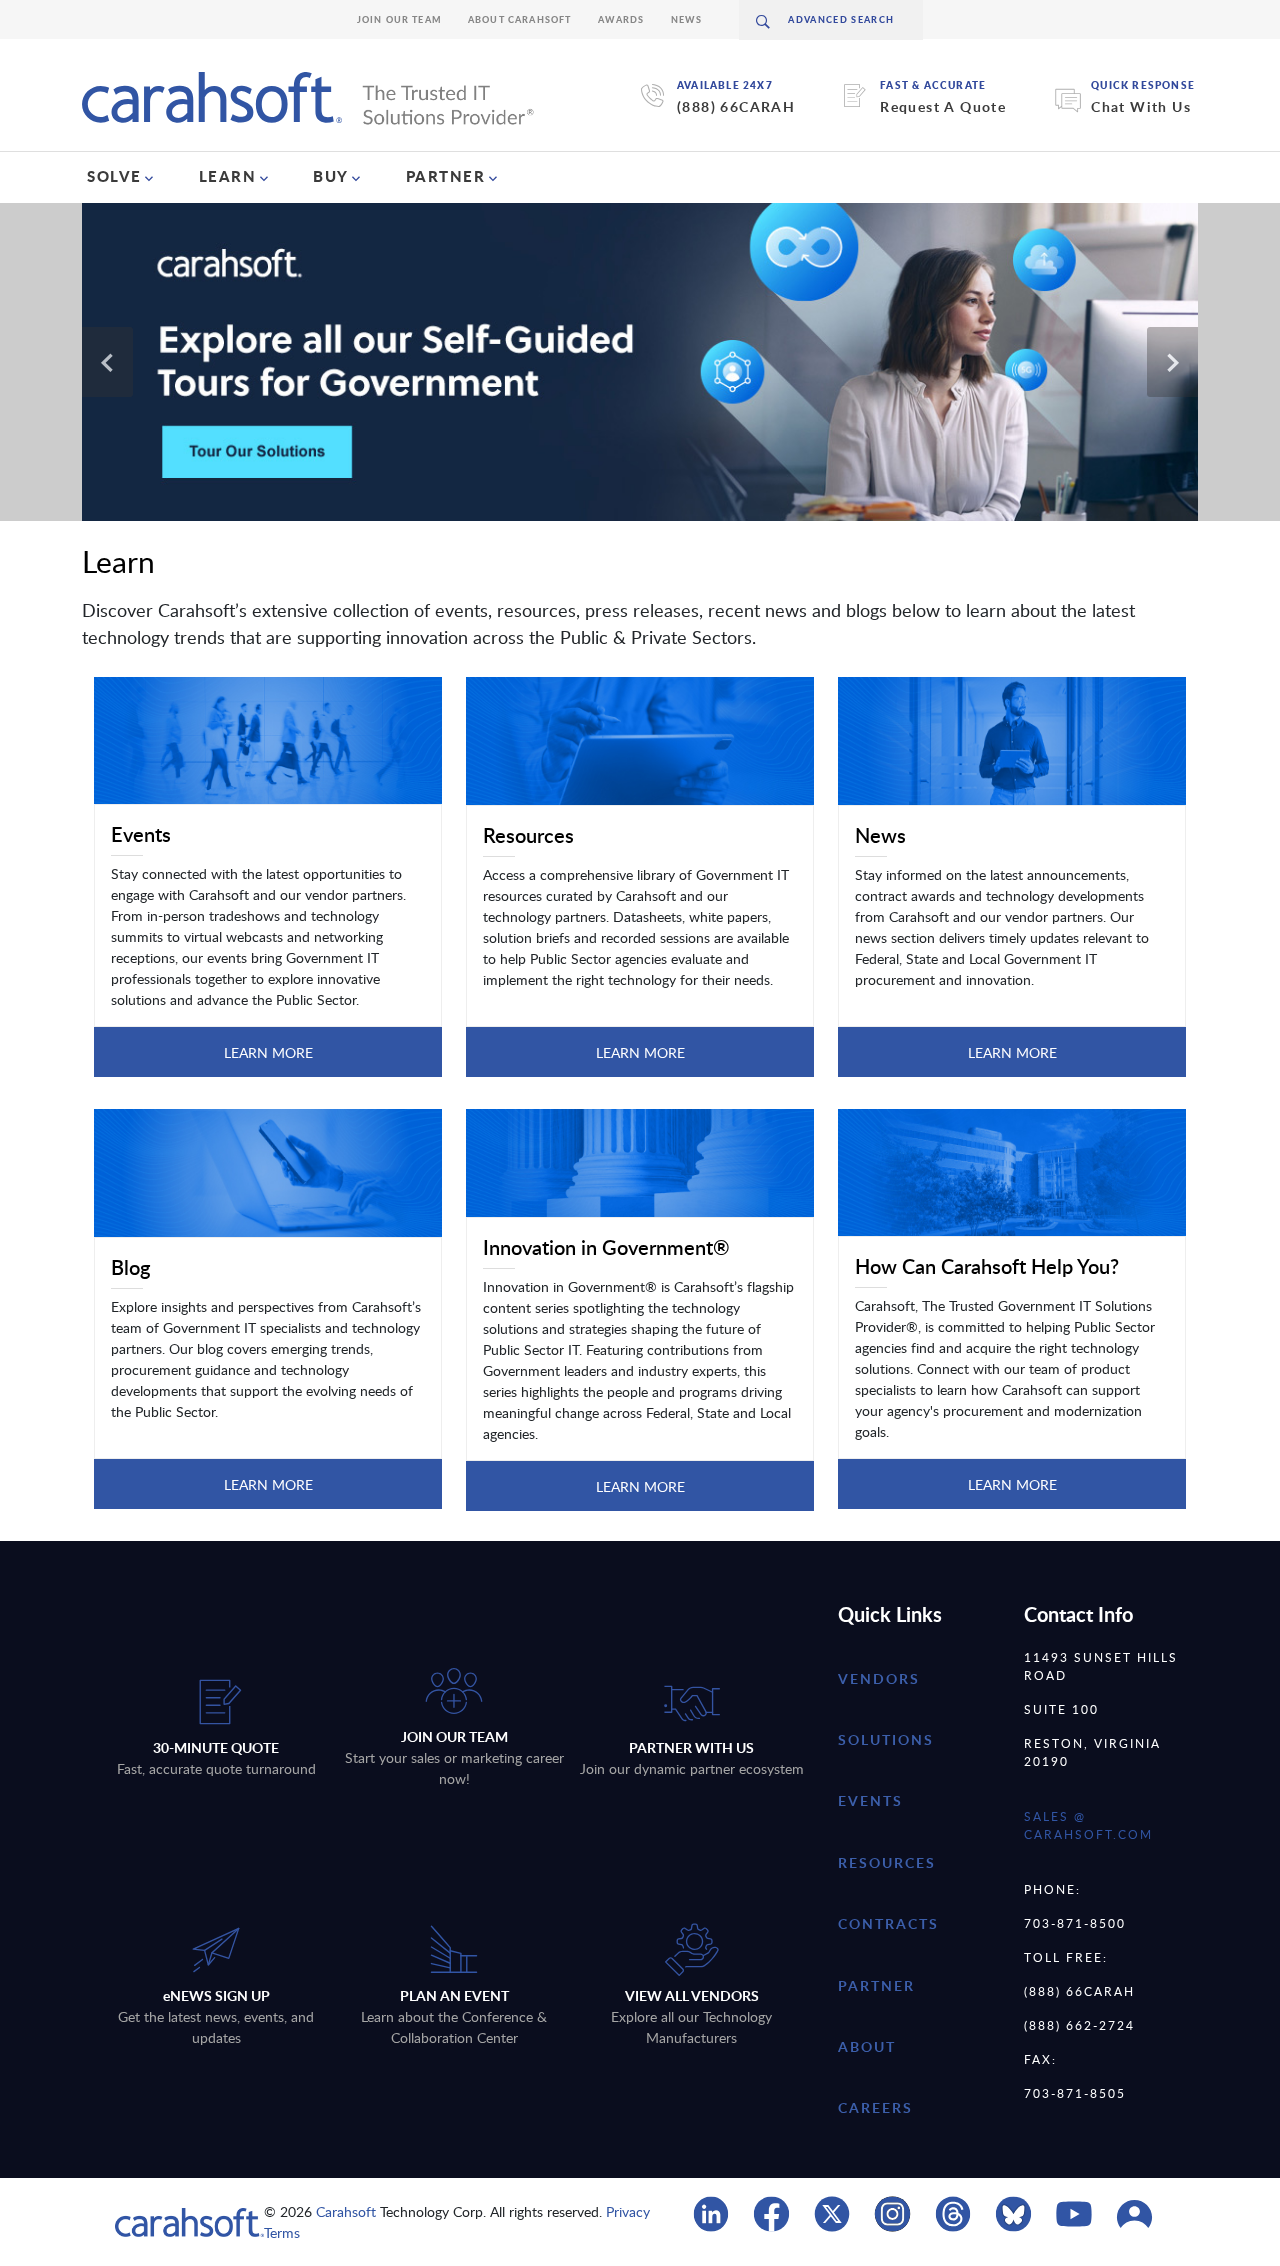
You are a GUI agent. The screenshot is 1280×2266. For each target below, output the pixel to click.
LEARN (228, 176)
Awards (621, 19)
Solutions (886, 1739)
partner (876, 1985)
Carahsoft (346, 2211)
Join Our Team (399, 19)
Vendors (879, 1678)
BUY (331, 176)
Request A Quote (943, 106)
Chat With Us (1141, 106)
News (687, 19)
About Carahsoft (520, 19)
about (867, 2046)
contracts (888, 1923)
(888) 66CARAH (736, 106)
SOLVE (114, 176)
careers (875, 2107)
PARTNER (446, 176)
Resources (887, 1862)
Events (870, 1800)
